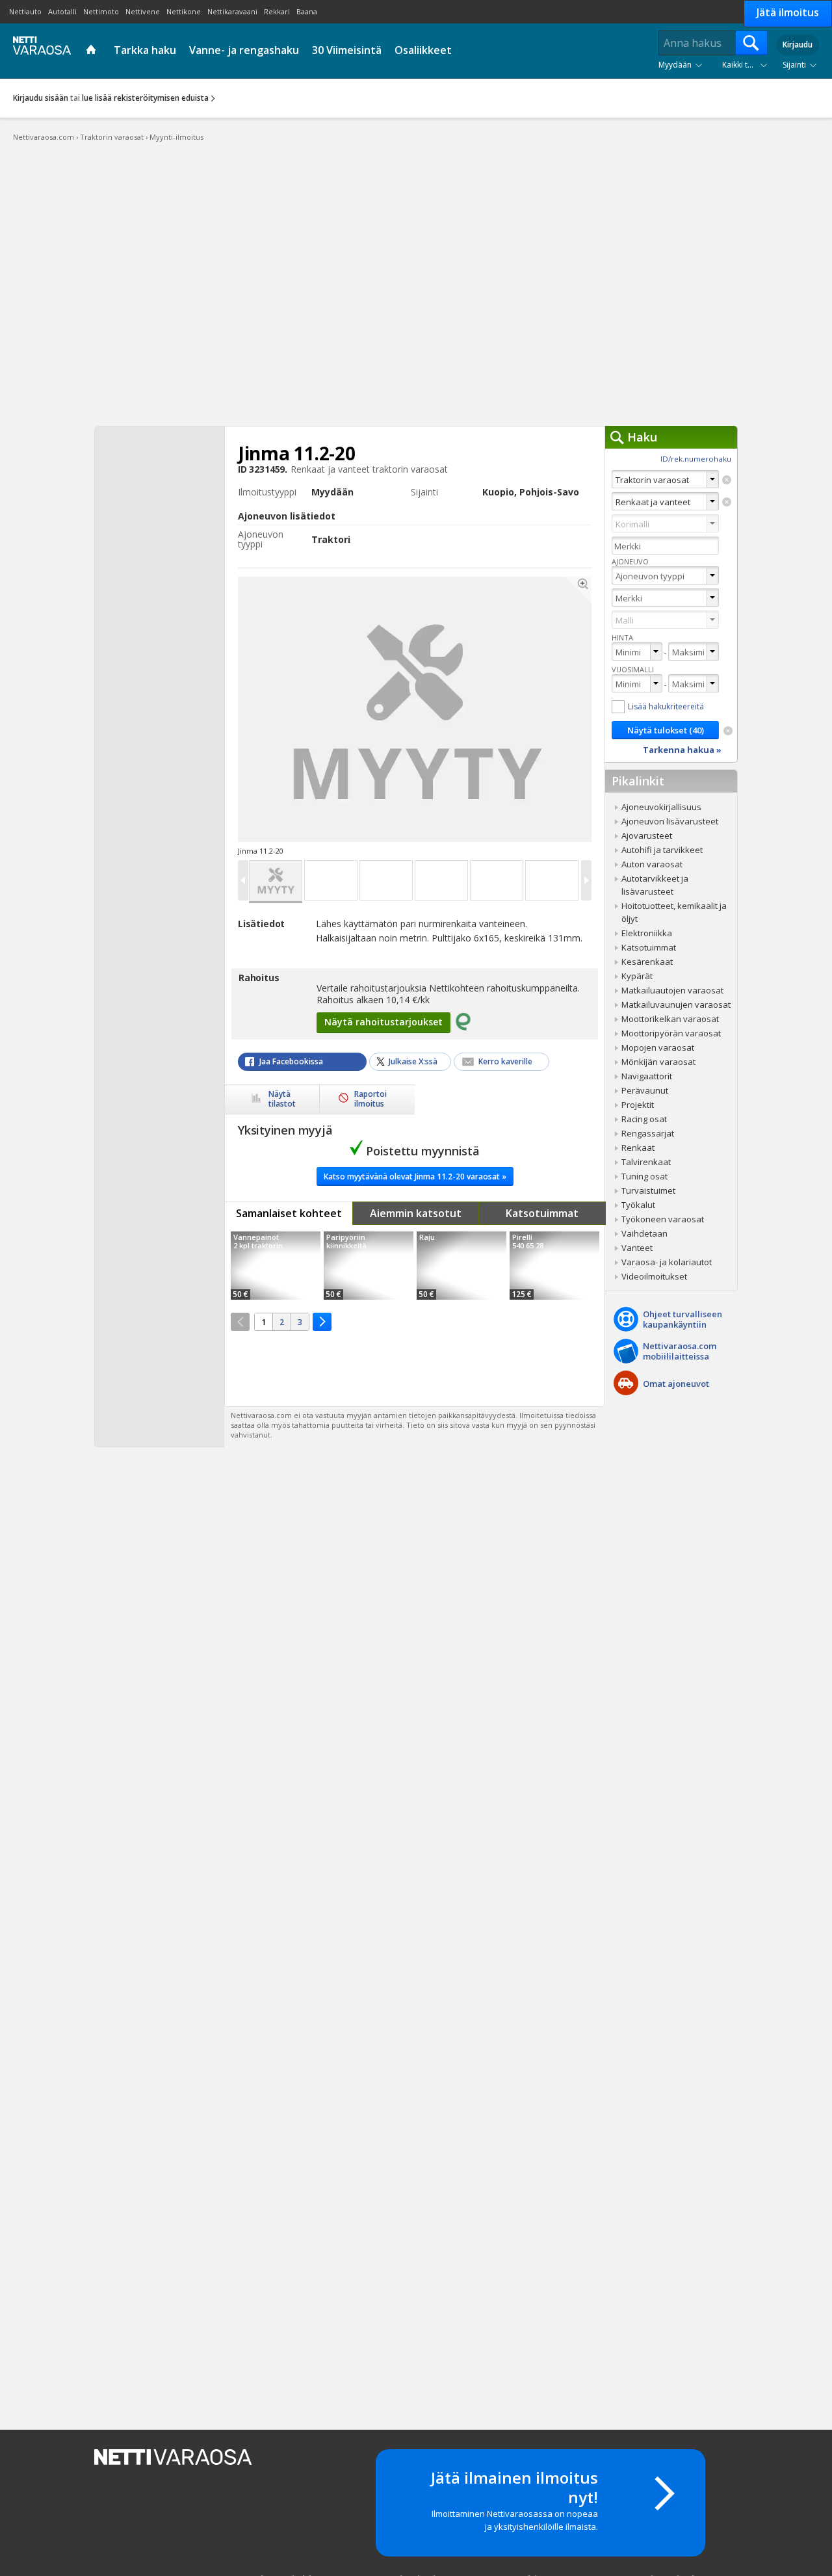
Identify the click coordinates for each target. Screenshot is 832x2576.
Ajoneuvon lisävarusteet (670, 821)
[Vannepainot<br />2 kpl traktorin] (276, 1266)
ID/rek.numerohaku (696, 459)
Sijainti (794, 65)
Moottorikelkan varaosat (670, 1019)
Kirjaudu (798, 45)
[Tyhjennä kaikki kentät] (728, 731)
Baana (307, 11)
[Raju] (461, 1266)
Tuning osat (644, 1176)
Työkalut (638, 1205)
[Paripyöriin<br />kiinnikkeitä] (369, 1266)
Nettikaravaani (232, 11)
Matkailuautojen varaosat (672, 990)
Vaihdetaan (644, 1233)
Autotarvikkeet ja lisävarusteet (655, 885)
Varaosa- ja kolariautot (667, 1262)
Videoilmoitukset (654, 1276)
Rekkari (277, 11)
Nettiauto (25, 11)
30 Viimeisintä (347, 50)
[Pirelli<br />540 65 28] (554, 1266)
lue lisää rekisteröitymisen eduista (145, 98)
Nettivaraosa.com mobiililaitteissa (680, 1351)
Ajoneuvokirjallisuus (661, 807)
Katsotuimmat (542, 1213)
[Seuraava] (322, 1322)
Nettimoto (101, 11)
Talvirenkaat (646, 1162)
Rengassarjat (648, 1133)
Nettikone (184, 11)
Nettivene (143, 11)
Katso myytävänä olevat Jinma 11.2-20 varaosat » (415, 1176)
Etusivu (93, 51)
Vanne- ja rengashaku (244, 50)
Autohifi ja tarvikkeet (662, 850)
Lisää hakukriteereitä (666, 706)
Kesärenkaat (647, 962)
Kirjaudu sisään (41, 98)
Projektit (638, 1105)
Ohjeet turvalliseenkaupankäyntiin (682, 1319)
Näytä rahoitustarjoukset (383, 1022)
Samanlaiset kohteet (289, 1213)
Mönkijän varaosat (658, 1062)
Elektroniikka (647, 933)
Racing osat (644, 1119)
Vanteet (637, 1248)
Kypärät (637, 976)
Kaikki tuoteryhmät (747, 65)
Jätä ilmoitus (788, 12)
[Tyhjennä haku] (727, 480)
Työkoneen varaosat (663, 1219)
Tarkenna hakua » (682, 750)
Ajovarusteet (647, 835)
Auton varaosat (652, 864)
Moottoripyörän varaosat (671, 1033)
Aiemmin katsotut (416, 1213)
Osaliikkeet (423, 50)
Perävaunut (645, 1090)
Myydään (675, 65)
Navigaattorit (647, 1076)
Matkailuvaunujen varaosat (676, 1005)
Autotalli (62, 11)
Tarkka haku (145, 50)
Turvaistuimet (648, 1190)
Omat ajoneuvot (676, 1384)
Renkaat (638, 1148)
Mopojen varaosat (658, 1047)
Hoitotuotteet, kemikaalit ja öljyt (674, 912)
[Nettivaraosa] (39, 50)
